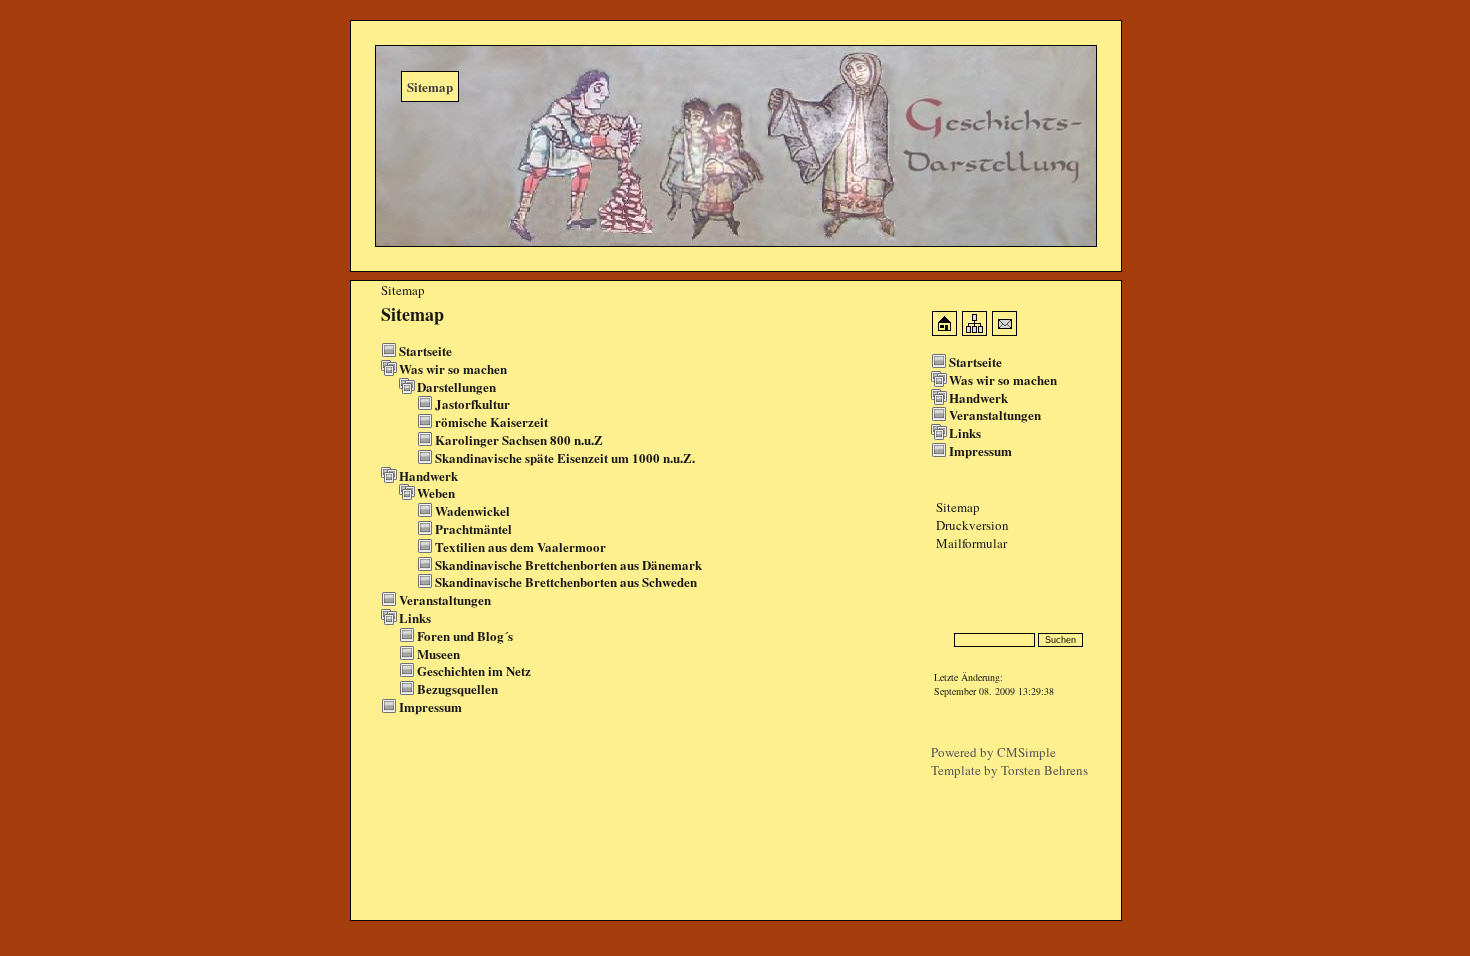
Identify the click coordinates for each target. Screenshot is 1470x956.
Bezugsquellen (457, 688)
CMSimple (1026, 752)
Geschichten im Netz (474, 670)
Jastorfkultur (472, 403)
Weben (436, 492)
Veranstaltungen (445, 599)
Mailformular (971, 543)
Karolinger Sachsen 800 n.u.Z (519, 439)
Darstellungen (456, 386)
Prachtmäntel (473, 528)
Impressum (430, 706)
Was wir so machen (453, 368)
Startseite (425, 350)
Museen (438, 653)
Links (415, 617)
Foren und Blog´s (465, 635)
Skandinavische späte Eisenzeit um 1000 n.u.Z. (565, 457)
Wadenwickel (472, 510)
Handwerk (428, 475)
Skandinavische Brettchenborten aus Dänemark (568, 564)
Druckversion (972, 525)
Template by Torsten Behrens (1009, 770)
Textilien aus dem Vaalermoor (520, 546)
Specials (952, 604)
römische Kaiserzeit (491, 421)
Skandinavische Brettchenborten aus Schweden (566, 581)
